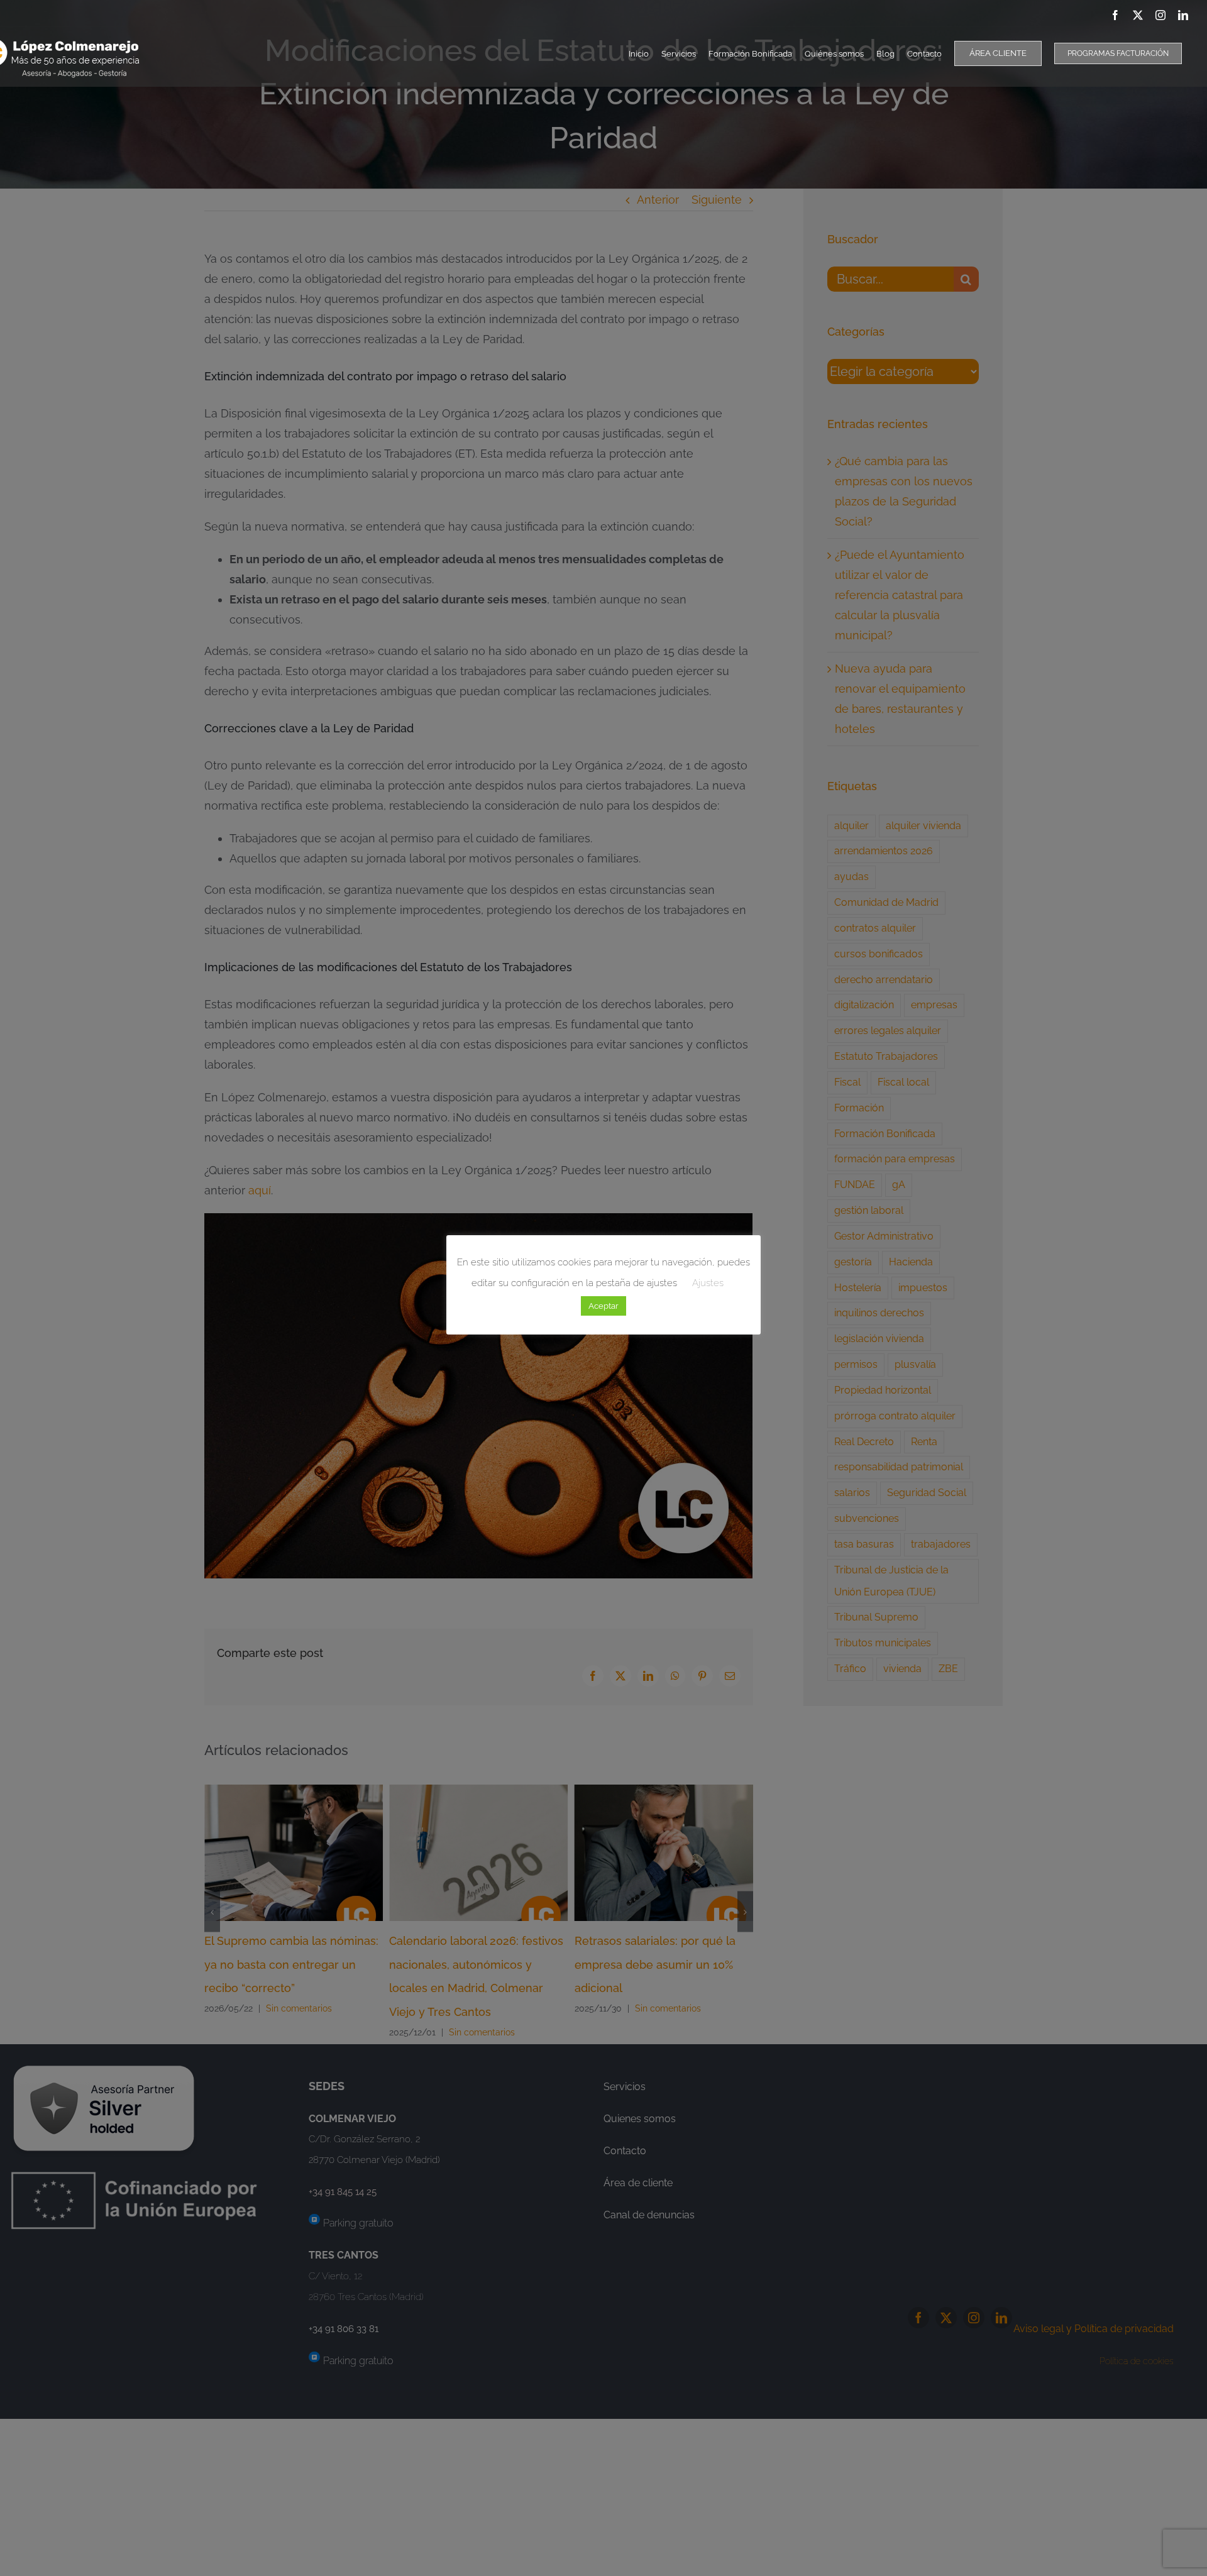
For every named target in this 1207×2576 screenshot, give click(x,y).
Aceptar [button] (603, 1306)
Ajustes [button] (708, 1283)
